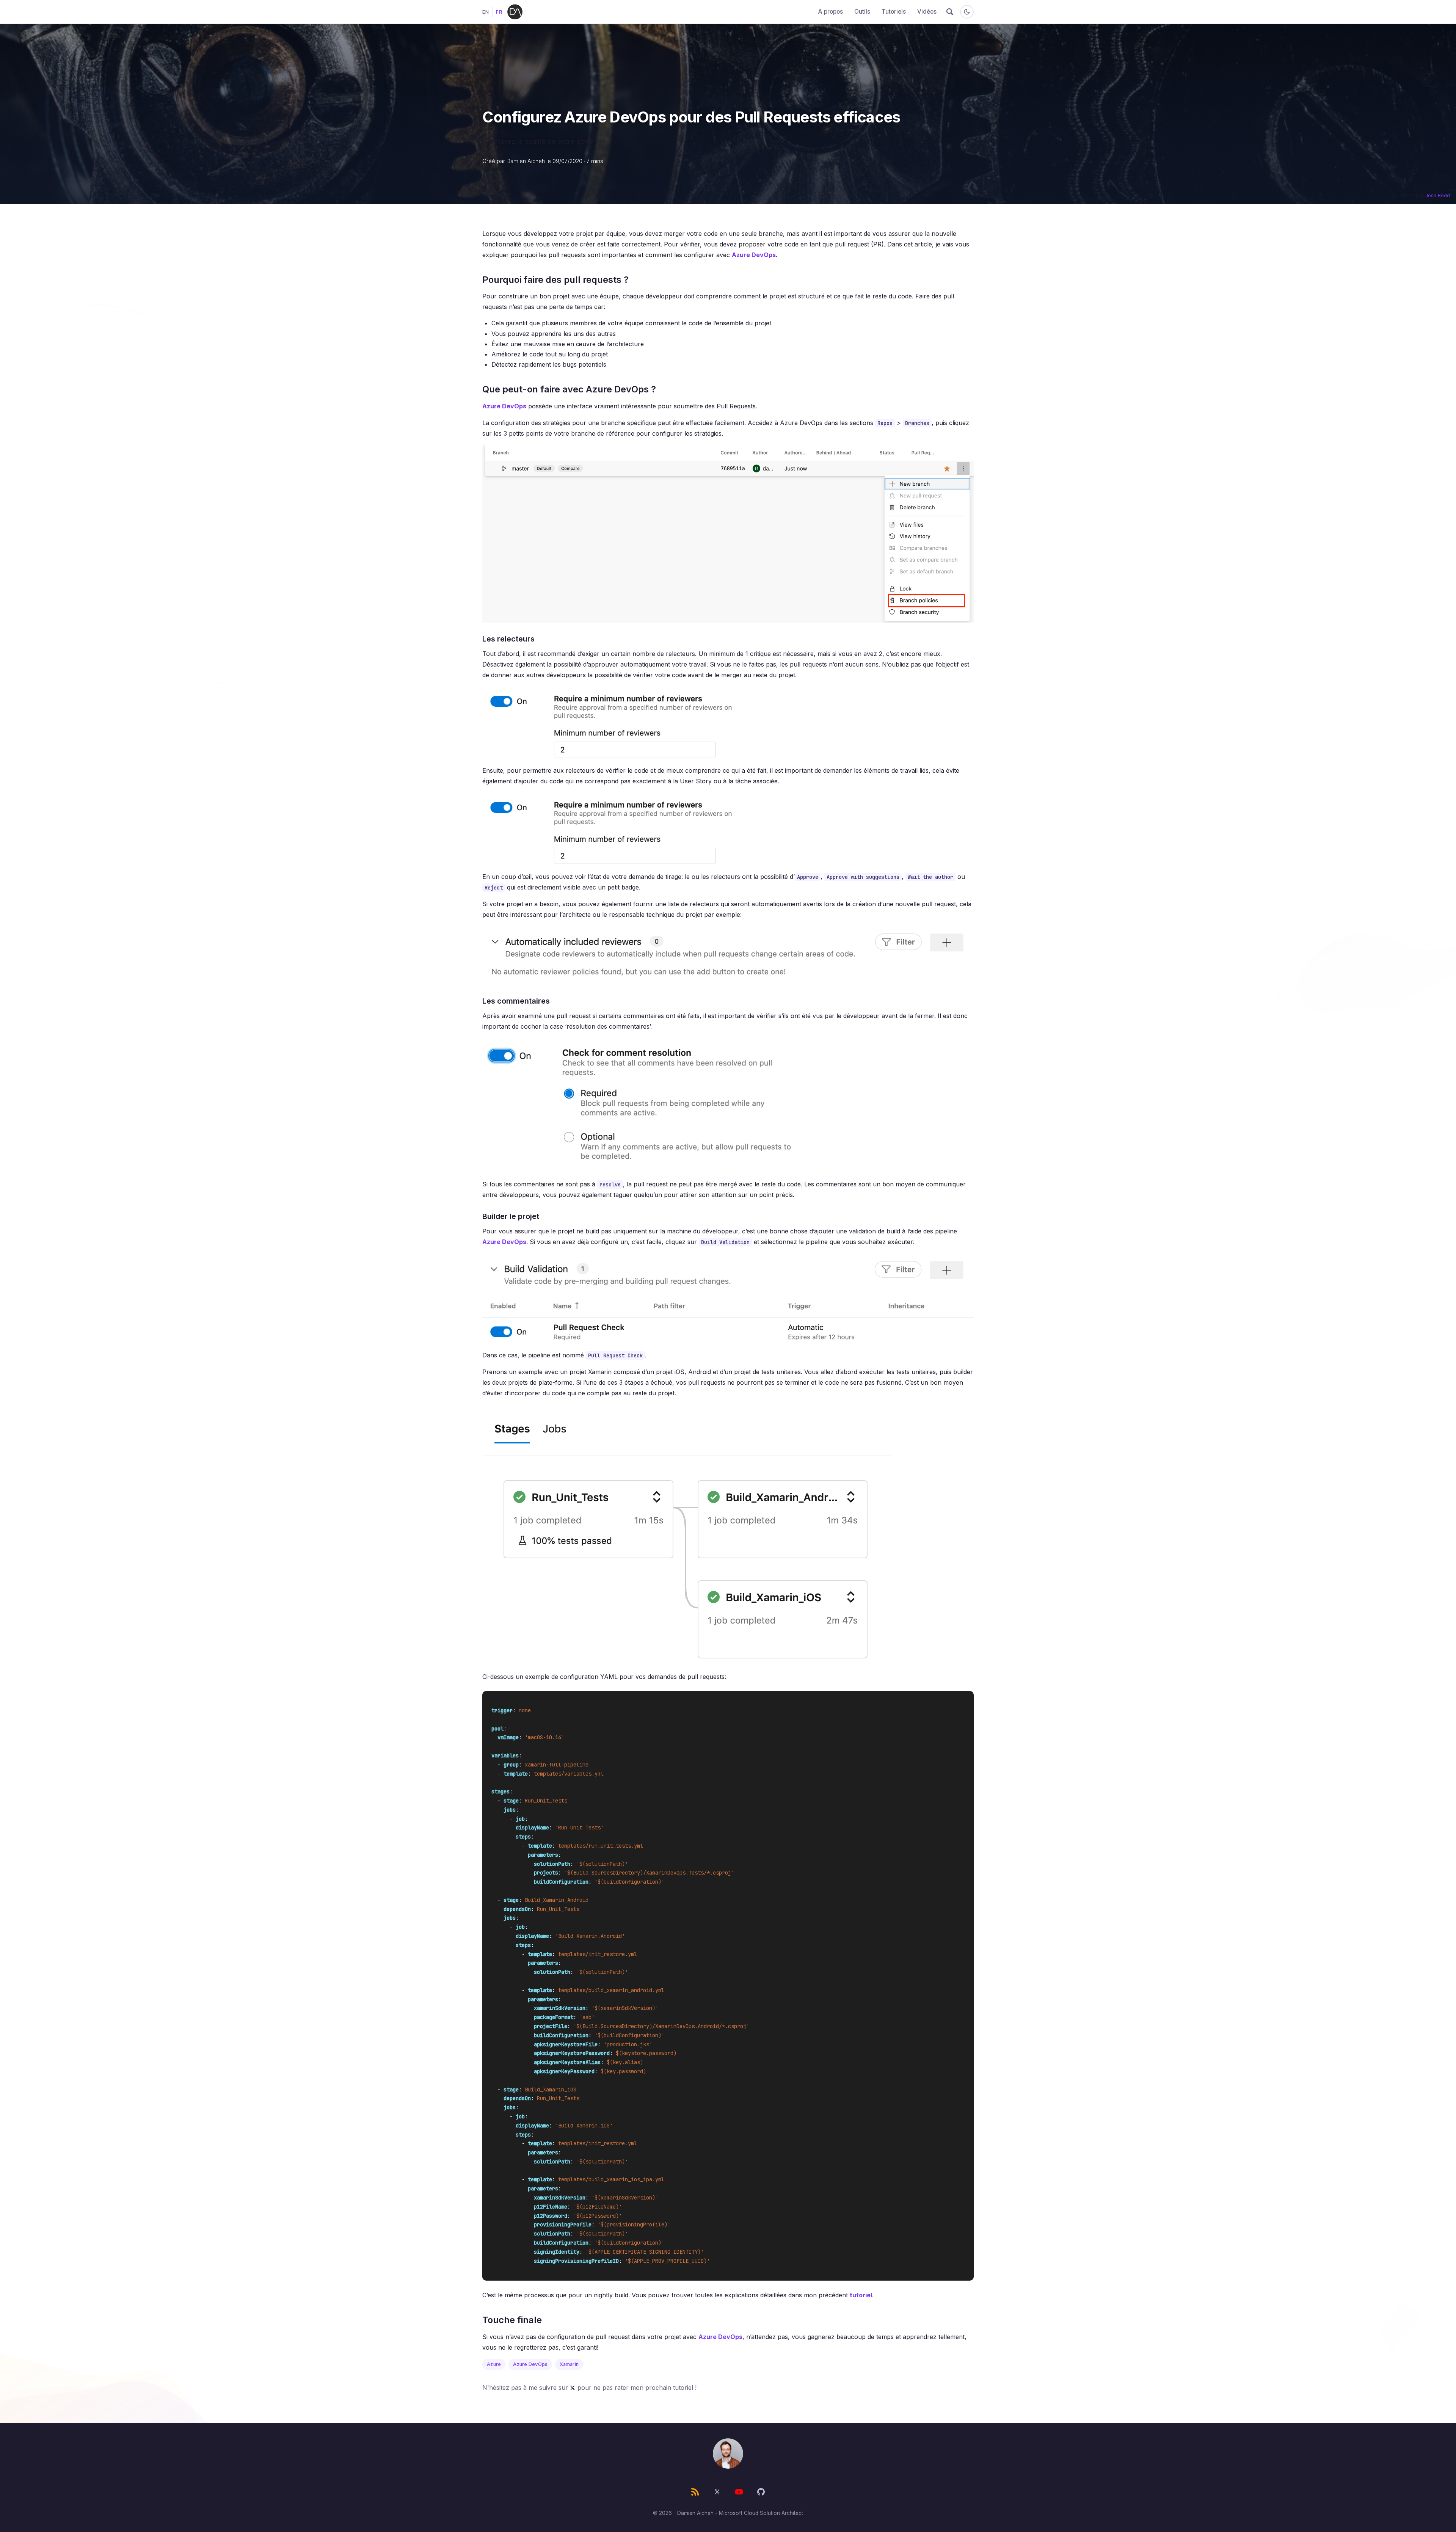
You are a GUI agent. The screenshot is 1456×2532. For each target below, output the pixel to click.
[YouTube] (739, 2492)
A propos (831, 12)
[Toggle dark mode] (967, 12)
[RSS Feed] (695, 2492)
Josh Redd (1438, 195)
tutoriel (861, 2295)
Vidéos (927, 12)
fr (499, 12)
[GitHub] (761, 2492)
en (486, 12)
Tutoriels (894, 12)
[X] (717, 2492)
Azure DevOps (754, 255)
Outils (862, 12)
